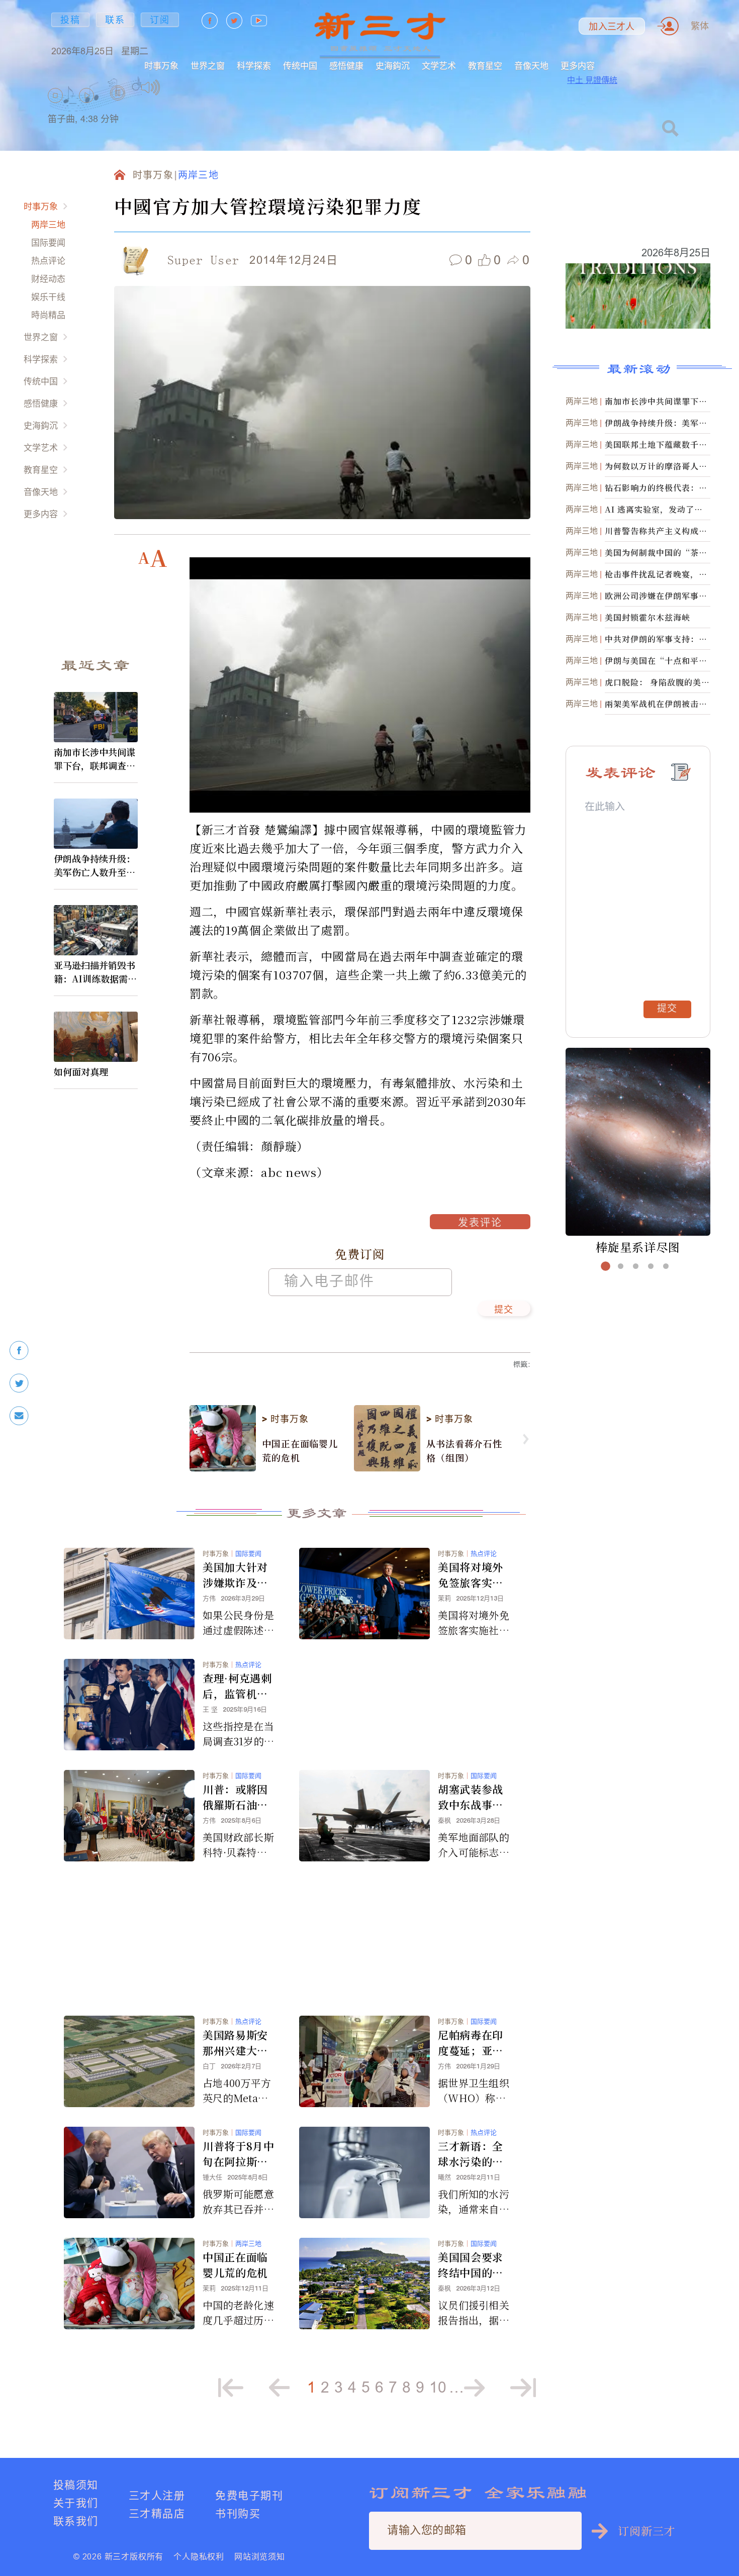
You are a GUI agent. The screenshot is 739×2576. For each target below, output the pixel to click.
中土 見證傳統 (592, 80)
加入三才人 (612, 27)
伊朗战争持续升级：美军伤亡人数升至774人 (95, 865)
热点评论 (48, 261)
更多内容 (578, 66)
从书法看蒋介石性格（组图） (464, 1450)
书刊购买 (238, 2513)
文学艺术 (439, 66)
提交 (504, 1310)
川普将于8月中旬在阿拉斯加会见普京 (239, 2154)
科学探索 (254, 66)
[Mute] (151, 87)
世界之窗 (208, 66)
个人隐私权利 (199, 2556)
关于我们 (76, 2503)
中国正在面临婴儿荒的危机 (300, 1450)
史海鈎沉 (393, 66)
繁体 (700, 26)
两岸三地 (48, 224)
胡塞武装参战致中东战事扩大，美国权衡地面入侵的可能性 (471, 1797)
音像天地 (531, 66)
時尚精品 (48, 315)
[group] (118, 106)
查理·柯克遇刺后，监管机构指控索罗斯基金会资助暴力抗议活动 (237, 1686)
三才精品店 (157, 2513)
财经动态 (48, 279)
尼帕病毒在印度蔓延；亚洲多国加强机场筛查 (471, 2043)
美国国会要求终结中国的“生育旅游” (471, 2265)
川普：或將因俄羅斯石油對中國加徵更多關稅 (235, 1797)
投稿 (70, 20)
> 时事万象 (285, 1419)
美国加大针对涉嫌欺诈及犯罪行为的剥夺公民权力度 (235, 1575)
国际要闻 (48, 242)
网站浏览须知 (260, 2556)
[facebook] (19, 1351)
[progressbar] (176, 87)
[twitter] (19, 1383)
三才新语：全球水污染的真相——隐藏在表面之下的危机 (471, 2154)
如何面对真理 (81, 1071)
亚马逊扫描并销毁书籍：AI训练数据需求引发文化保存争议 (95, 972)
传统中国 (300, 66)
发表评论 (480, 1224)
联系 (115, 20)
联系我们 (76, 2521)
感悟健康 (346, 66)
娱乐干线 (48, 297)
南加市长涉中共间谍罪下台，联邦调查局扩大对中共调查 (95, 759)
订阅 (160, 20)
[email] (19, 1416)
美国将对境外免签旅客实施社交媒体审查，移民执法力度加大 (471, 1575)
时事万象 (161, 66)
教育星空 (485, 66)
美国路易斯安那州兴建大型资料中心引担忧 (235, 2043)
